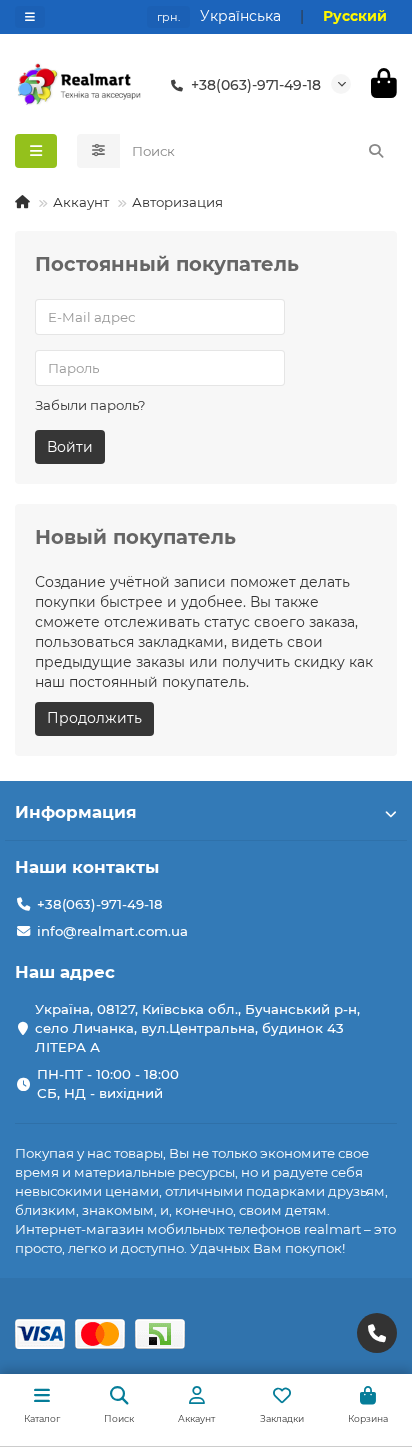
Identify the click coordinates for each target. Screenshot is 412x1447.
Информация (76, 812)
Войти (70, 447)
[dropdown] (30, 17)
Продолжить (94, 718)
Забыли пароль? (90, 405)
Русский (355, 16)
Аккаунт (81, 202)
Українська (240, 16)
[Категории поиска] (98, 151)
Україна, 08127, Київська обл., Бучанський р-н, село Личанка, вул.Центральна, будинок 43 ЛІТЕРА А (197, 1028)
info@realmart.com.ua (112, 931)
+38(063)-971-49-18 (256, 85)
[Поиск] (376, 151)
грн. (168, 17)
